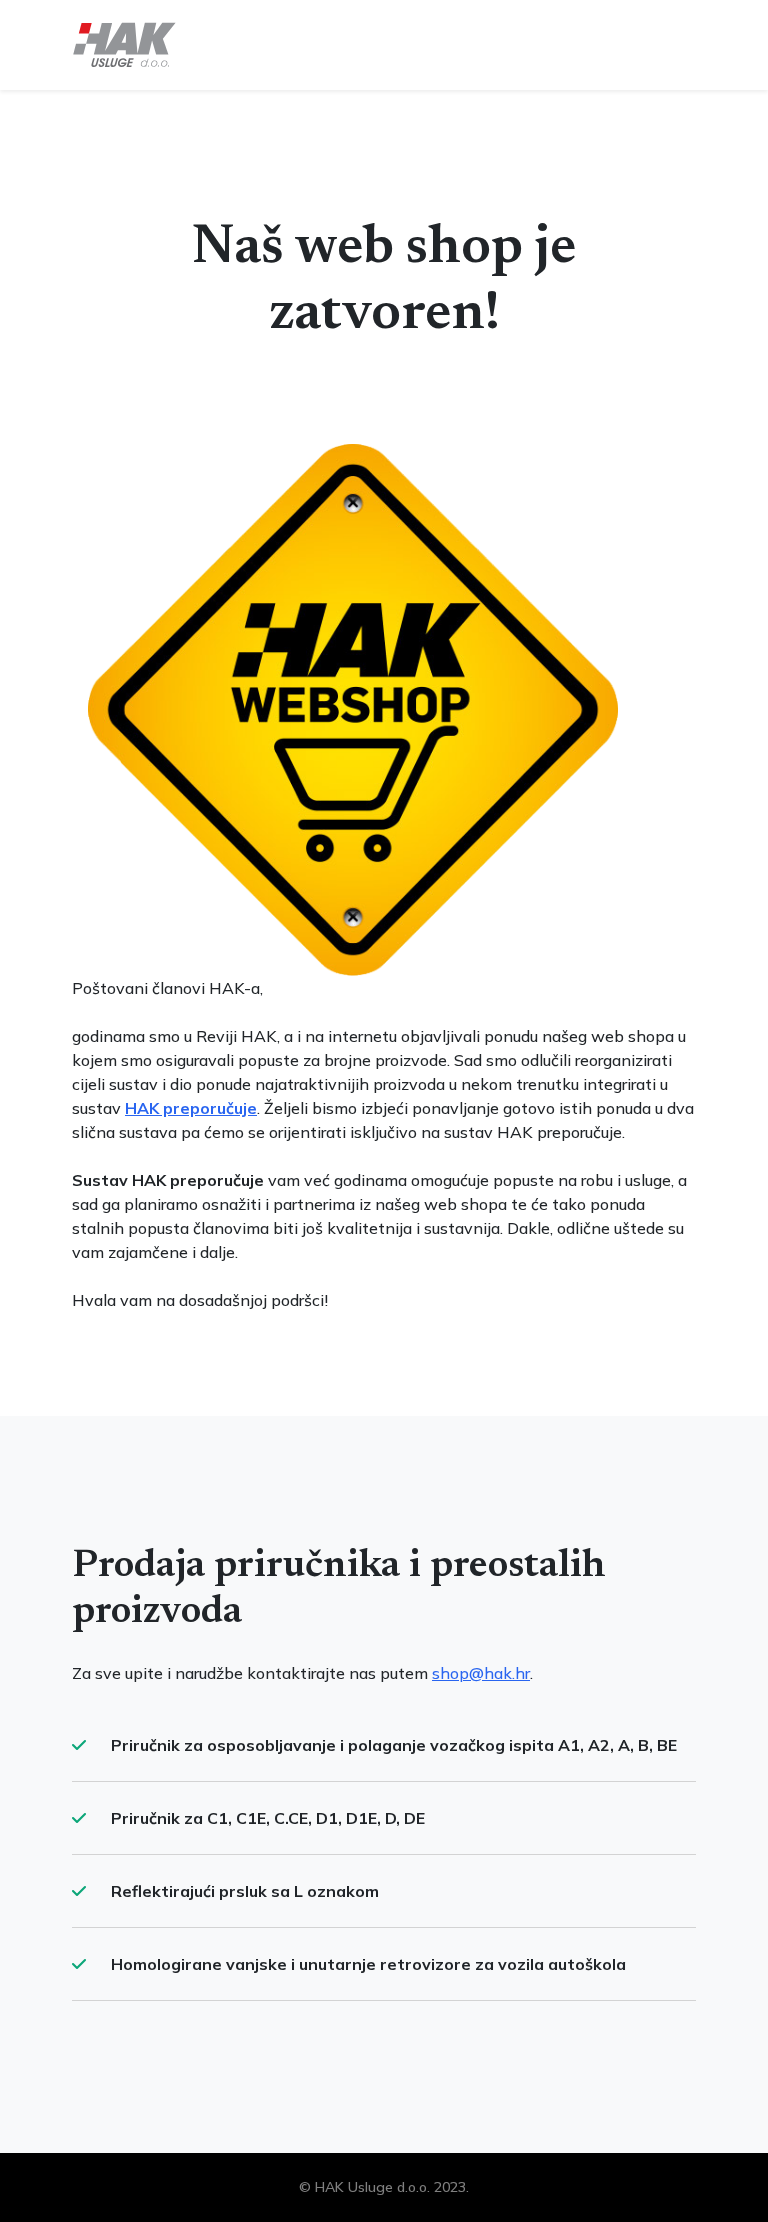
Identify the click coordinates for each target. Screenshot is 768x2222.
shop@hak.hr (481, 1673)
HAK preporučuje (191, 1108)
